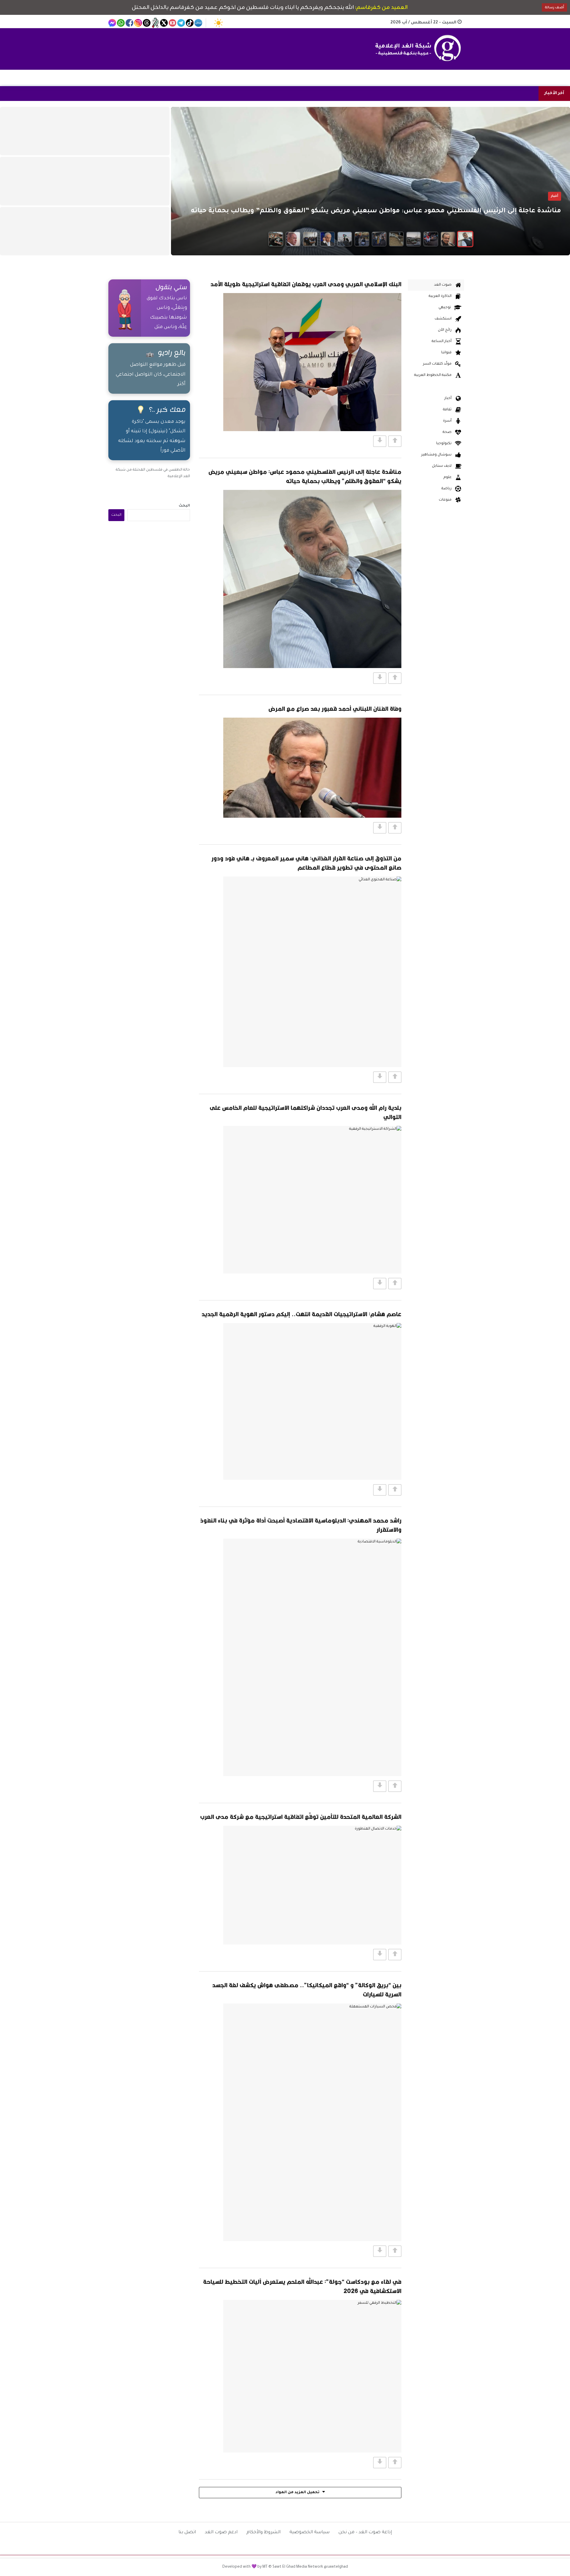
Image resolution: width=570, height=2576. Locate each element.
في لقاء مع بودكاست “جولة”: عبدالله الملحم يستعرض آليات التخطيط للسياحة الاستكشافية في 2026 (302, 2286)
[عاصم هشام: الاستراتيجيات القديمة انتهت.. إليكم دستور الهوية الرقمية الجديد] (312, 1401)
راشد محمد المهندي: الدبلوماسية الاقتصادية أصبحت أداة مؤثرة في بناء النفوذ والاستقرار (301, 1525)
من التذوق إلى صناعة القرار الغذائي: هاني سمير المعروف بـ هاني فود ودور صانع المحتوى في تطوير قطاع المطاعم (306, 863)
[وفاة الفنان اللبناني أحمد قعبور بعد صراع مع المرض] (312, 768)
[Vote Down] (380, 441)
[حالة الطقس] (218, 23)
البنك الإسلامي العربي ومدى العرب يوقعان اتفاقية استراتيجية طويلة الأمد (306, 284)
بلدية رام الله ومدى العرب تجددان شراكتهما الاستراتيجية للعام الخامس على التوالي (305, 1112)
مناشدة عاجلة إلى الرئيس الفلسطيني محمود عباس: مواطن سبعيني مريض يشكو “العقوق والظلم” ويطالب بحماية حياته (305, 476)
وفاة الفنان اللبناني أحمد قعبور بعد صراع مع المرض (335, 709)
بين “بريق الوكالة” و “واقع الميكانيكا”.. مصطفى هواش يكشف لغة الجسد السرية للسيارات (307, 1990)
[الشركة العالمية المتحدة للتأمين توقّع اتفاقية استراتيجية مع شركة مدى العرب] (312, 1885)
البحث (184, 506)
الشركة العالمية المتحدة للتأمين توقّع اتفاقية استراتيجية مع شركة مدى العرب (301, 1817)
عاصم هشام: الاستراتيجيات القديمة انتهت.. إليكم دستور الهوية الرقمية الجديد (301, 1314)
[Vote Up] (395, 441)
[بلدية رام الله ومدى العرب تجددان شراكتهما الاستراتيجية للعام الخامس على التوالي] (312, 1200)
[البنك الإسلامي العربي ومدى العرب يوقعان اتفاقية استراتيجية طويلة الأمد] (312, 362)
